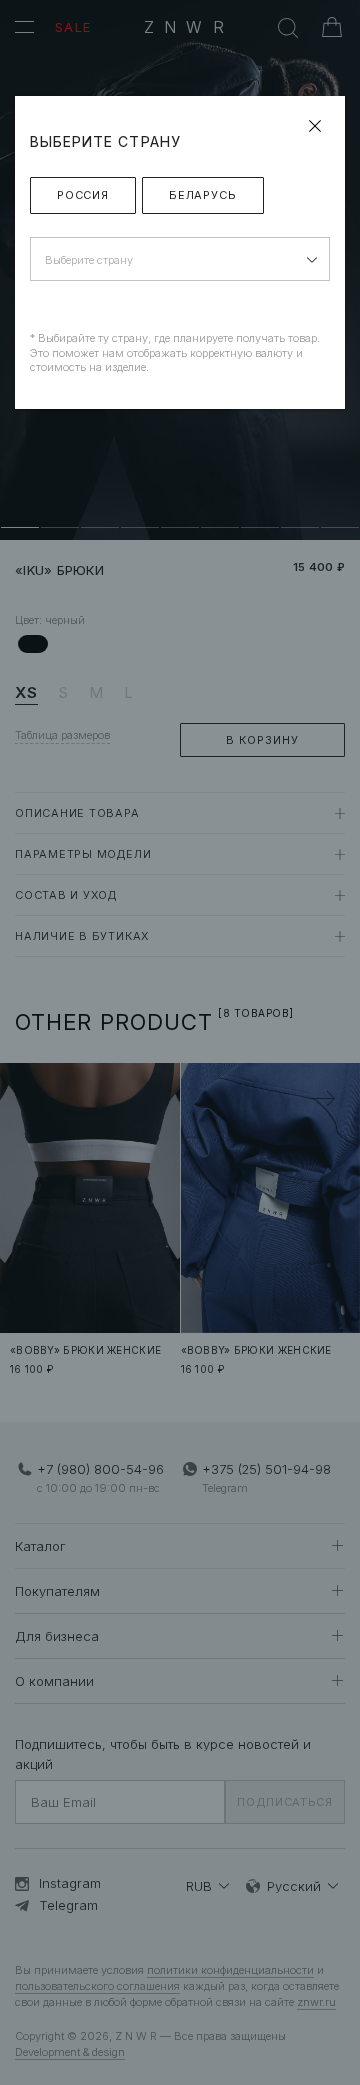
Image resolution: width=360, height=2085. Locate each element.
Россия (83, 195)
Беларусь (203, 195)
